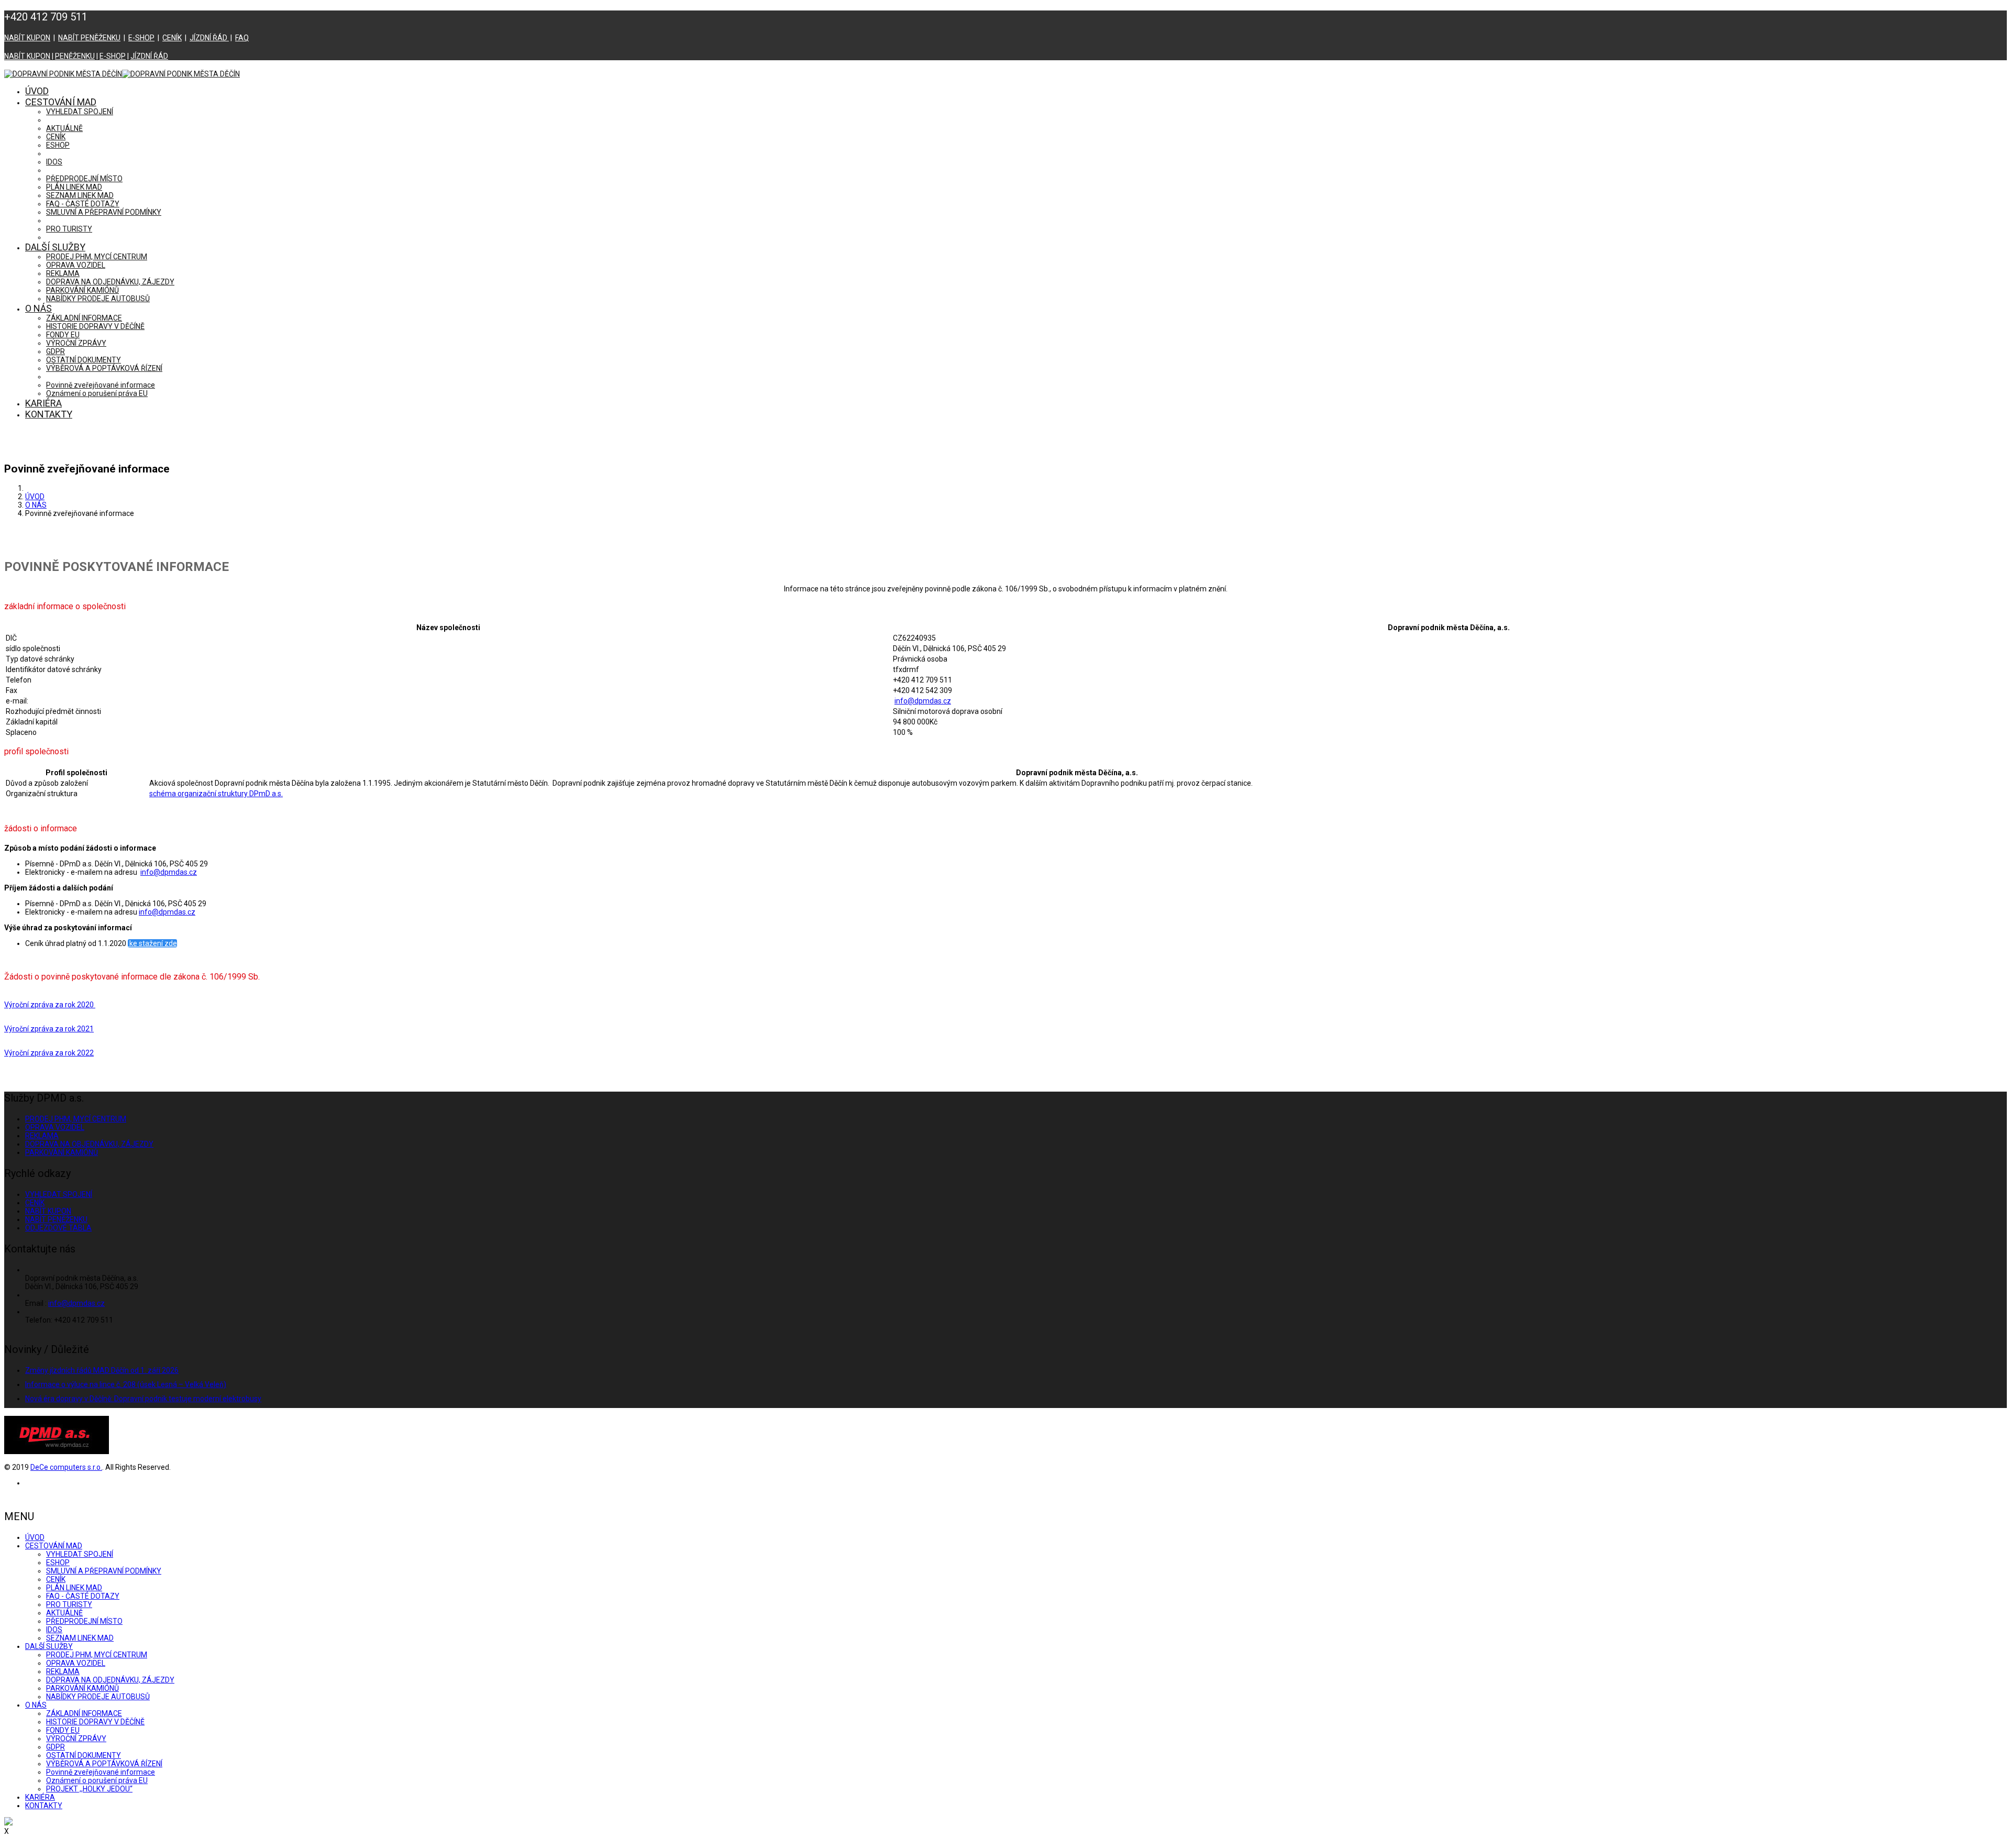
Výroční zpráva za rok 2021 (49, 1029)
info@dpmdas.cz (923, 701)
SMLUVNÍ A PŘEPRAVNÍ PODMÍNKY (104, 212)
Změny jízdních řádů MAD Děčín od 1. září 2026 (102, 1370)
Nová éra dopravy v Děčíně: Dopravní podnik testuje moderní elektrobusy (143, 1399)
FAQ (242, 38)
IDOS (54, 162)
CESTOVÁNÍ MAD (61, 102)
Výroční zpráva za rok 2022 (49, 1053)
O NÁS (38, 308)
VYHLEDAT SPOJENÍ (80, 112)
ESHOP (58, 145)
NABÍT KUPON (27, 38)
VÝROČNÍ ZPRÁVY (76, 343)
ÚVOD (37, 91)
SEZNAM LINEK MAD (80, 195)
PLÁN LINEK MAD (74, 187)
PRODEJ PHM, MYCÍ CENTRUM (97, 257)
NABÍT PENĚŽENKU (89, 38)
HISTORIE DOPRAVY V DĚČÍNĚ (95, 326)
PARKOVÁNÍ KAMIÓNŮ (82, 290)
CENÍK (172, 38)
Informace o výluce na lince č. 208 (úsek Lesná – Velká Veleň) (126, 1384)
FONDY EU (63, 335)
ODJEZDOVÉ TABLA (58, 1228)
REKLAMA (63, 273)
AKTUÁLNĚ (64, 128)
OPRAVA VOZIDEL (76, 265)
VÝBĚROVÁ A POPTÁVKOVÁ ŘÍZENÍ (104, 368)
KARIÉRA (43, 403)
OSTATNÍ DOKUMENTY (84, 360)
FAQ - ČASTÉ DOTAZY (83, 204)
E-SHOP (141, 38)
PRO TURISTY (69, 229)
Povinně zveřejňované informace (101, 385)
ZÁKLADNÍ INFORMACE (84, 318)
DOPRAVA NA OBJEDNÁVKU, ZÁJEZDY (89, 1144)
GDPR (56, 351)
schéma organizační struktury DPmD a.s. (216, 794)
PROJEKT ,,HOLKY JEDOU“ (89, 1789)
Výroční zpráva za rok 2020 (50, 1005)
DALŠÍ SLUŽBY (55, 247)
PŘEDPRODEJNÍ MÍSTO (84, 179)
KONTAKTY (49, 414)
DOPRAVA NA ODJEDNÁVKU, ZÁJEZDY (110, 282)
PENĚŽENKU (75, 56)
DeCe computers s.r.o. (66, 1467)
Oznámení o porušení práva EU (97, 393)
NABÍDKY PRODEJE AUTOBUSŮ (98, 299)
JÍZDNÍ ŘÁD (209, 38)
